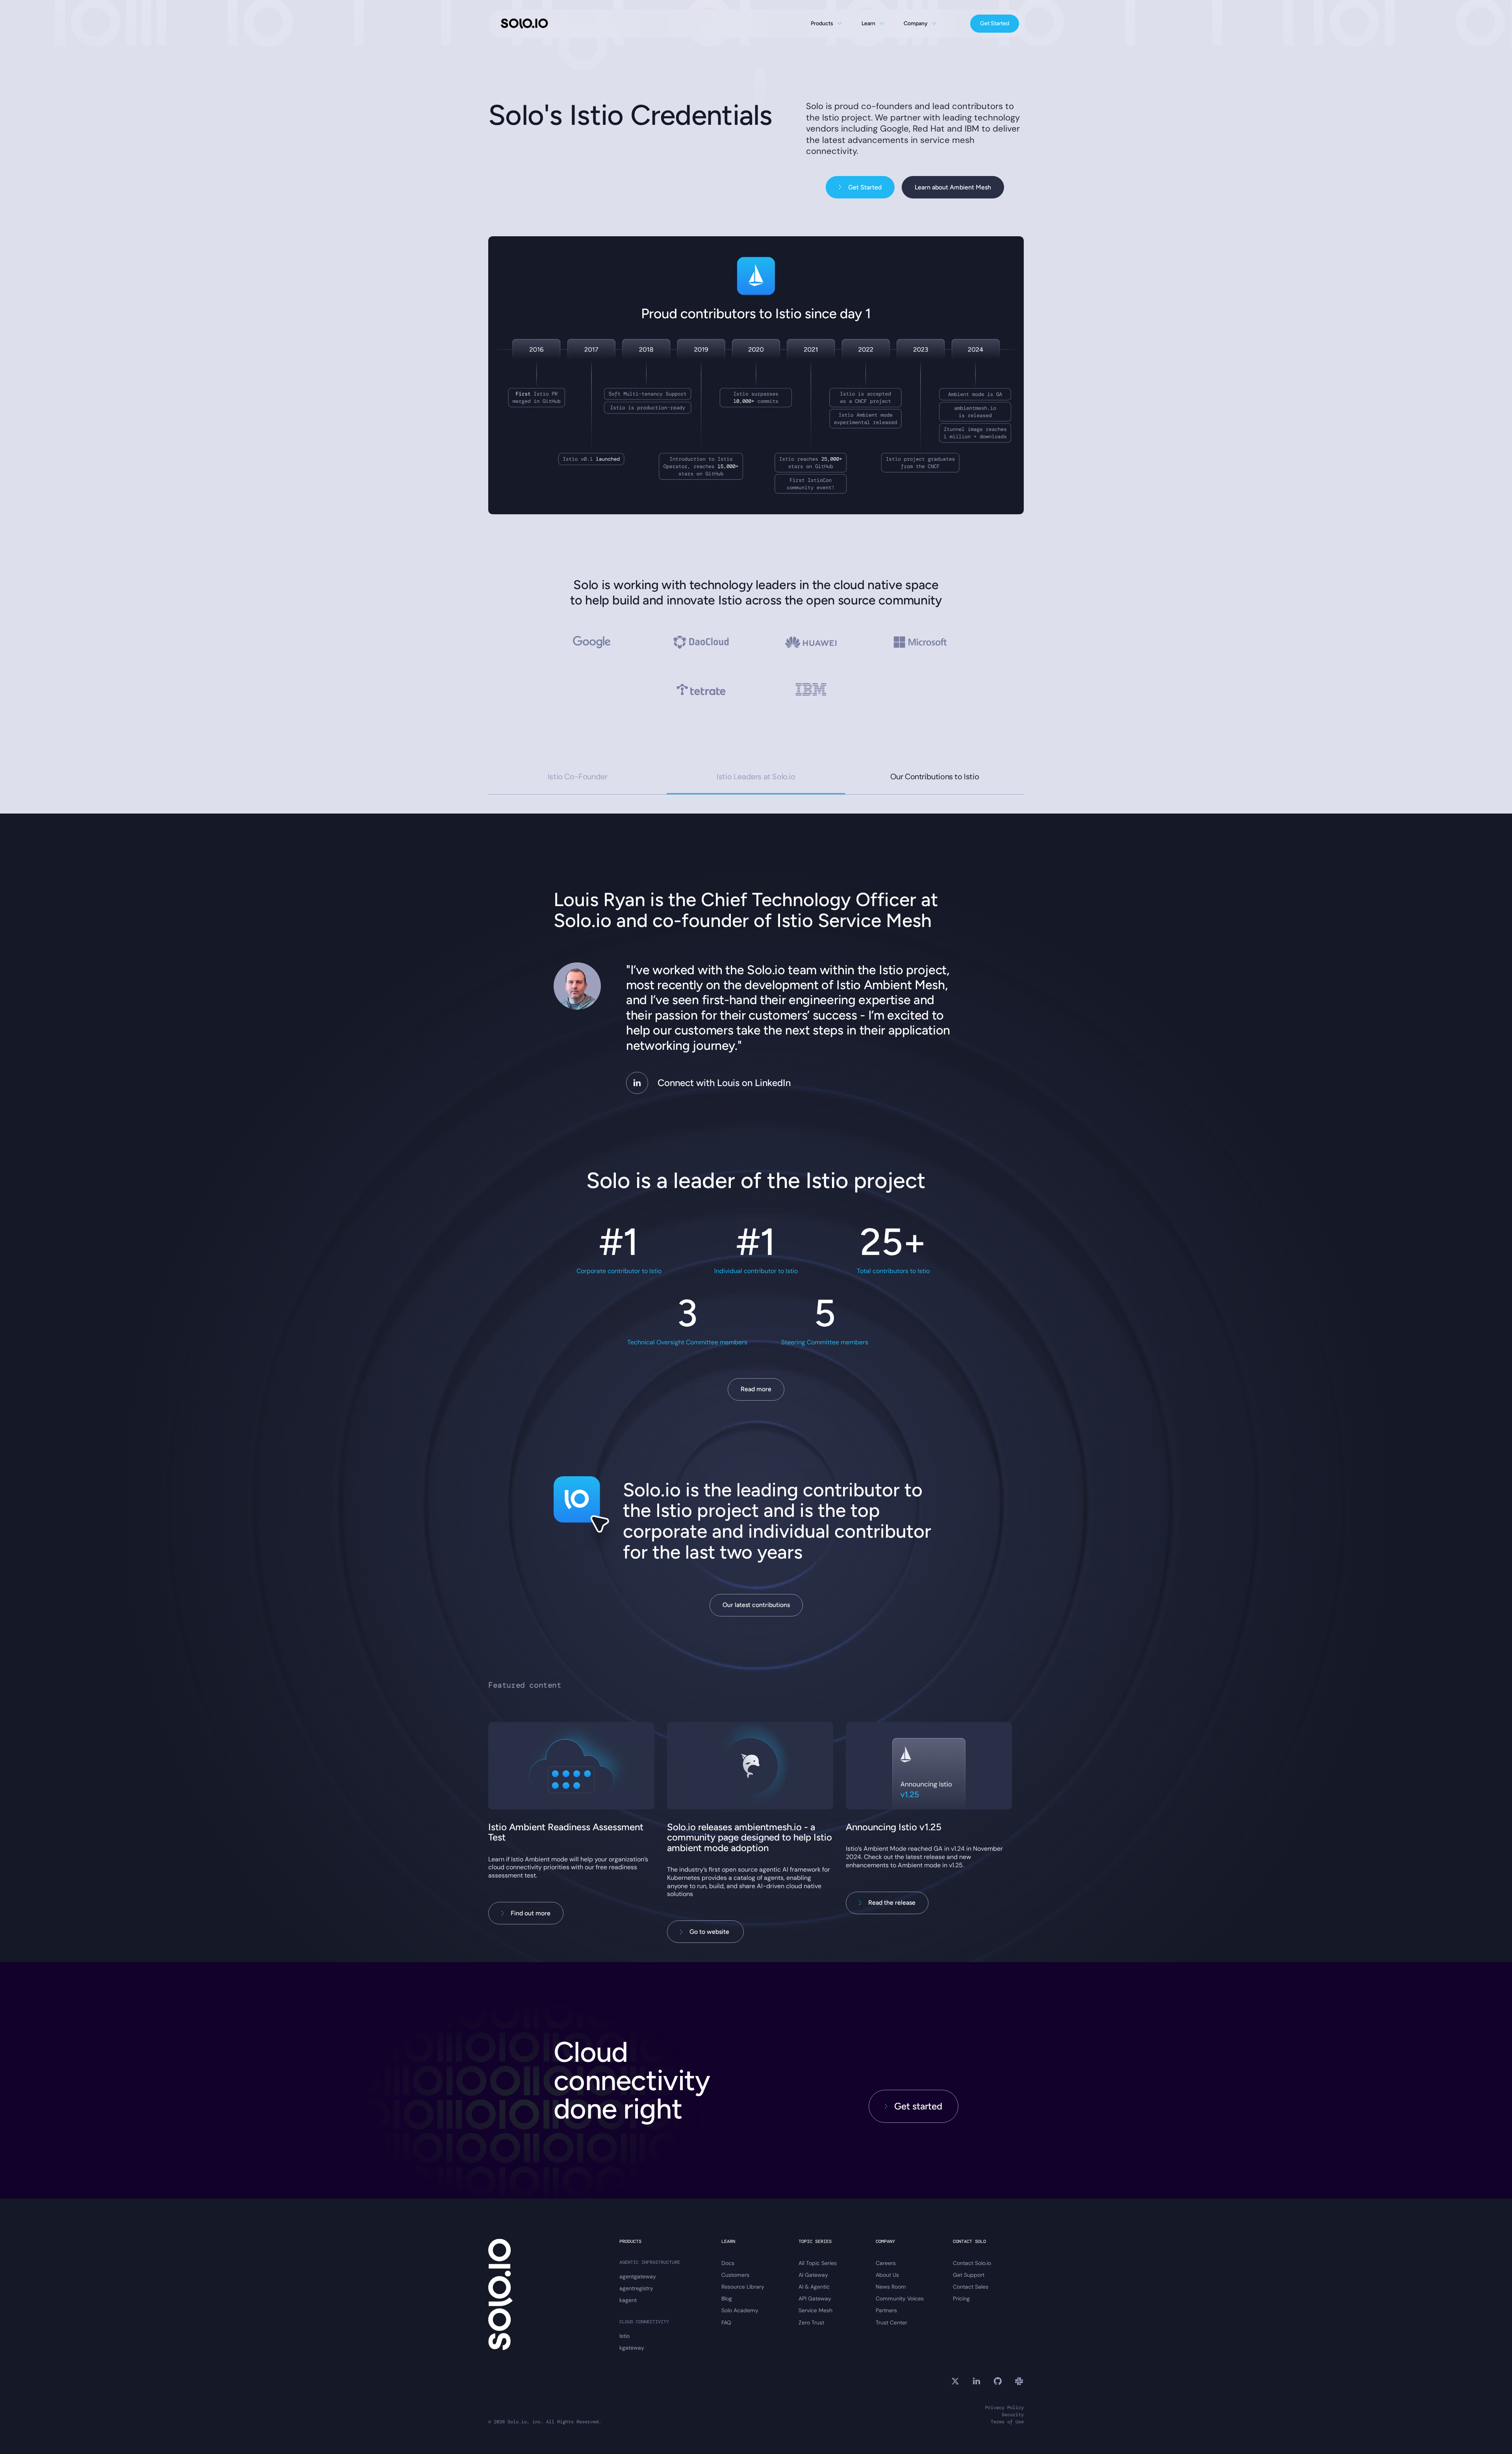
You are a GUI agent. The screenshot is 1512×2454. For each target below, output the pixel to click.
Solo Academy (740, 2310)
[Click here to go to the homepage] (524, 24)
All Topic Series (818, 2263)
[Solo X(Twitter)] (955, 2381)
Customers (735, 2275)
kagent (628, 2300)
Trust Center (891, 2322)
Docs (728, 2263)
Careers (886, 2263)
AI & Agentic (814, 2287)
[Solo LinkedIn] (976, 2381)
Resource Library (743, 2287)
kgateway (632, 2348)
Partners (886, 2310)
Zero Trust (811, 2322)
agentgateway (638, 2276)
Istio (624, 2336)
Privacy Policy (1004, 2408)
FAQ (726, 2322)
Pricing (961, 2298)
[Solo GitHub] (998, 2381)
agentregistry (636, 2288)
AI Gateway (813, 2275)
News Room (891, 2287)
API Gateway (815, 2298)
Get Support (969, 2275)
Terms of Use (1007, 2422)
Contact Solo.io (972, 2263)
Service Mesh (815, 2310)
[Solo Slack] (1019, 2381)
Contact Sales (971, 2287)
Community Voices (900, 2298)
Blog (727, 2298)
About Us (887, 2275)
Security (1013, 2415)
